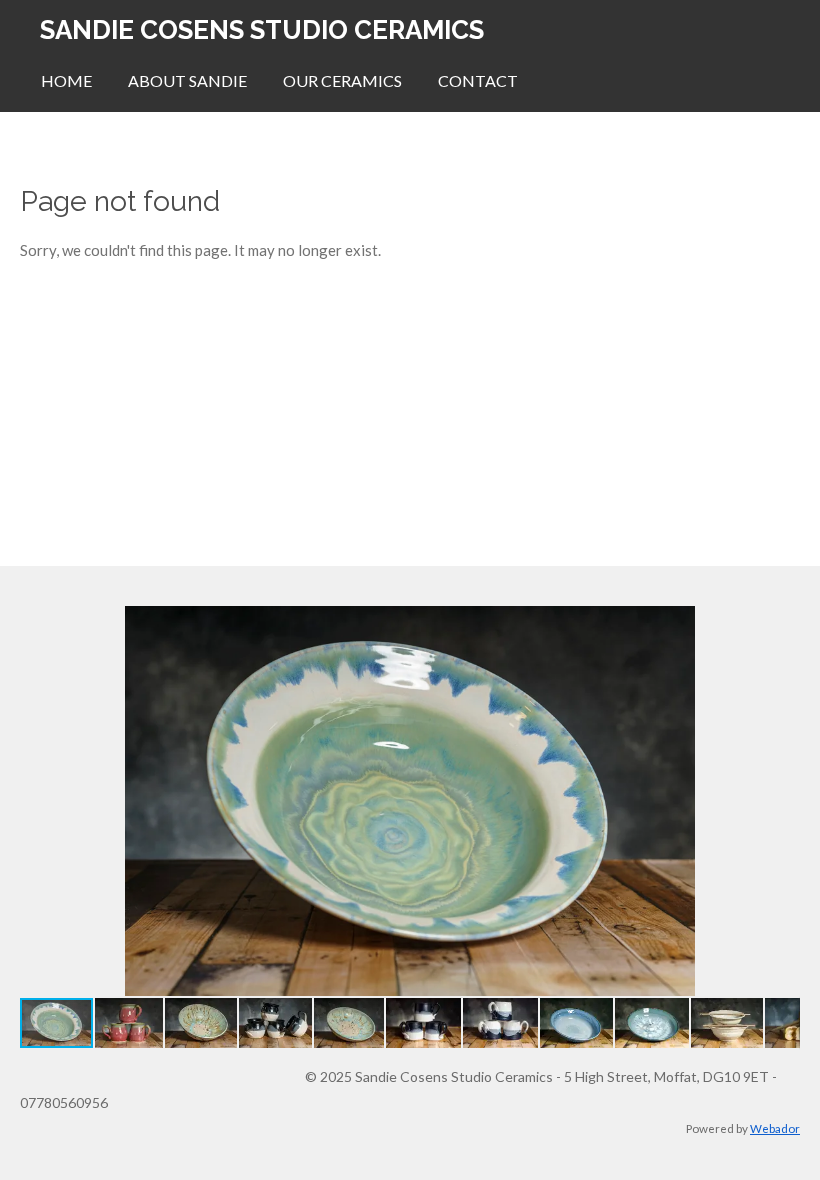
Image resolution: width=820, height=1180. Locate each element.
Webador (775, 1128)
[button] (782, 624)
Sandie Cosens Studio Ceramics (262, 30)
